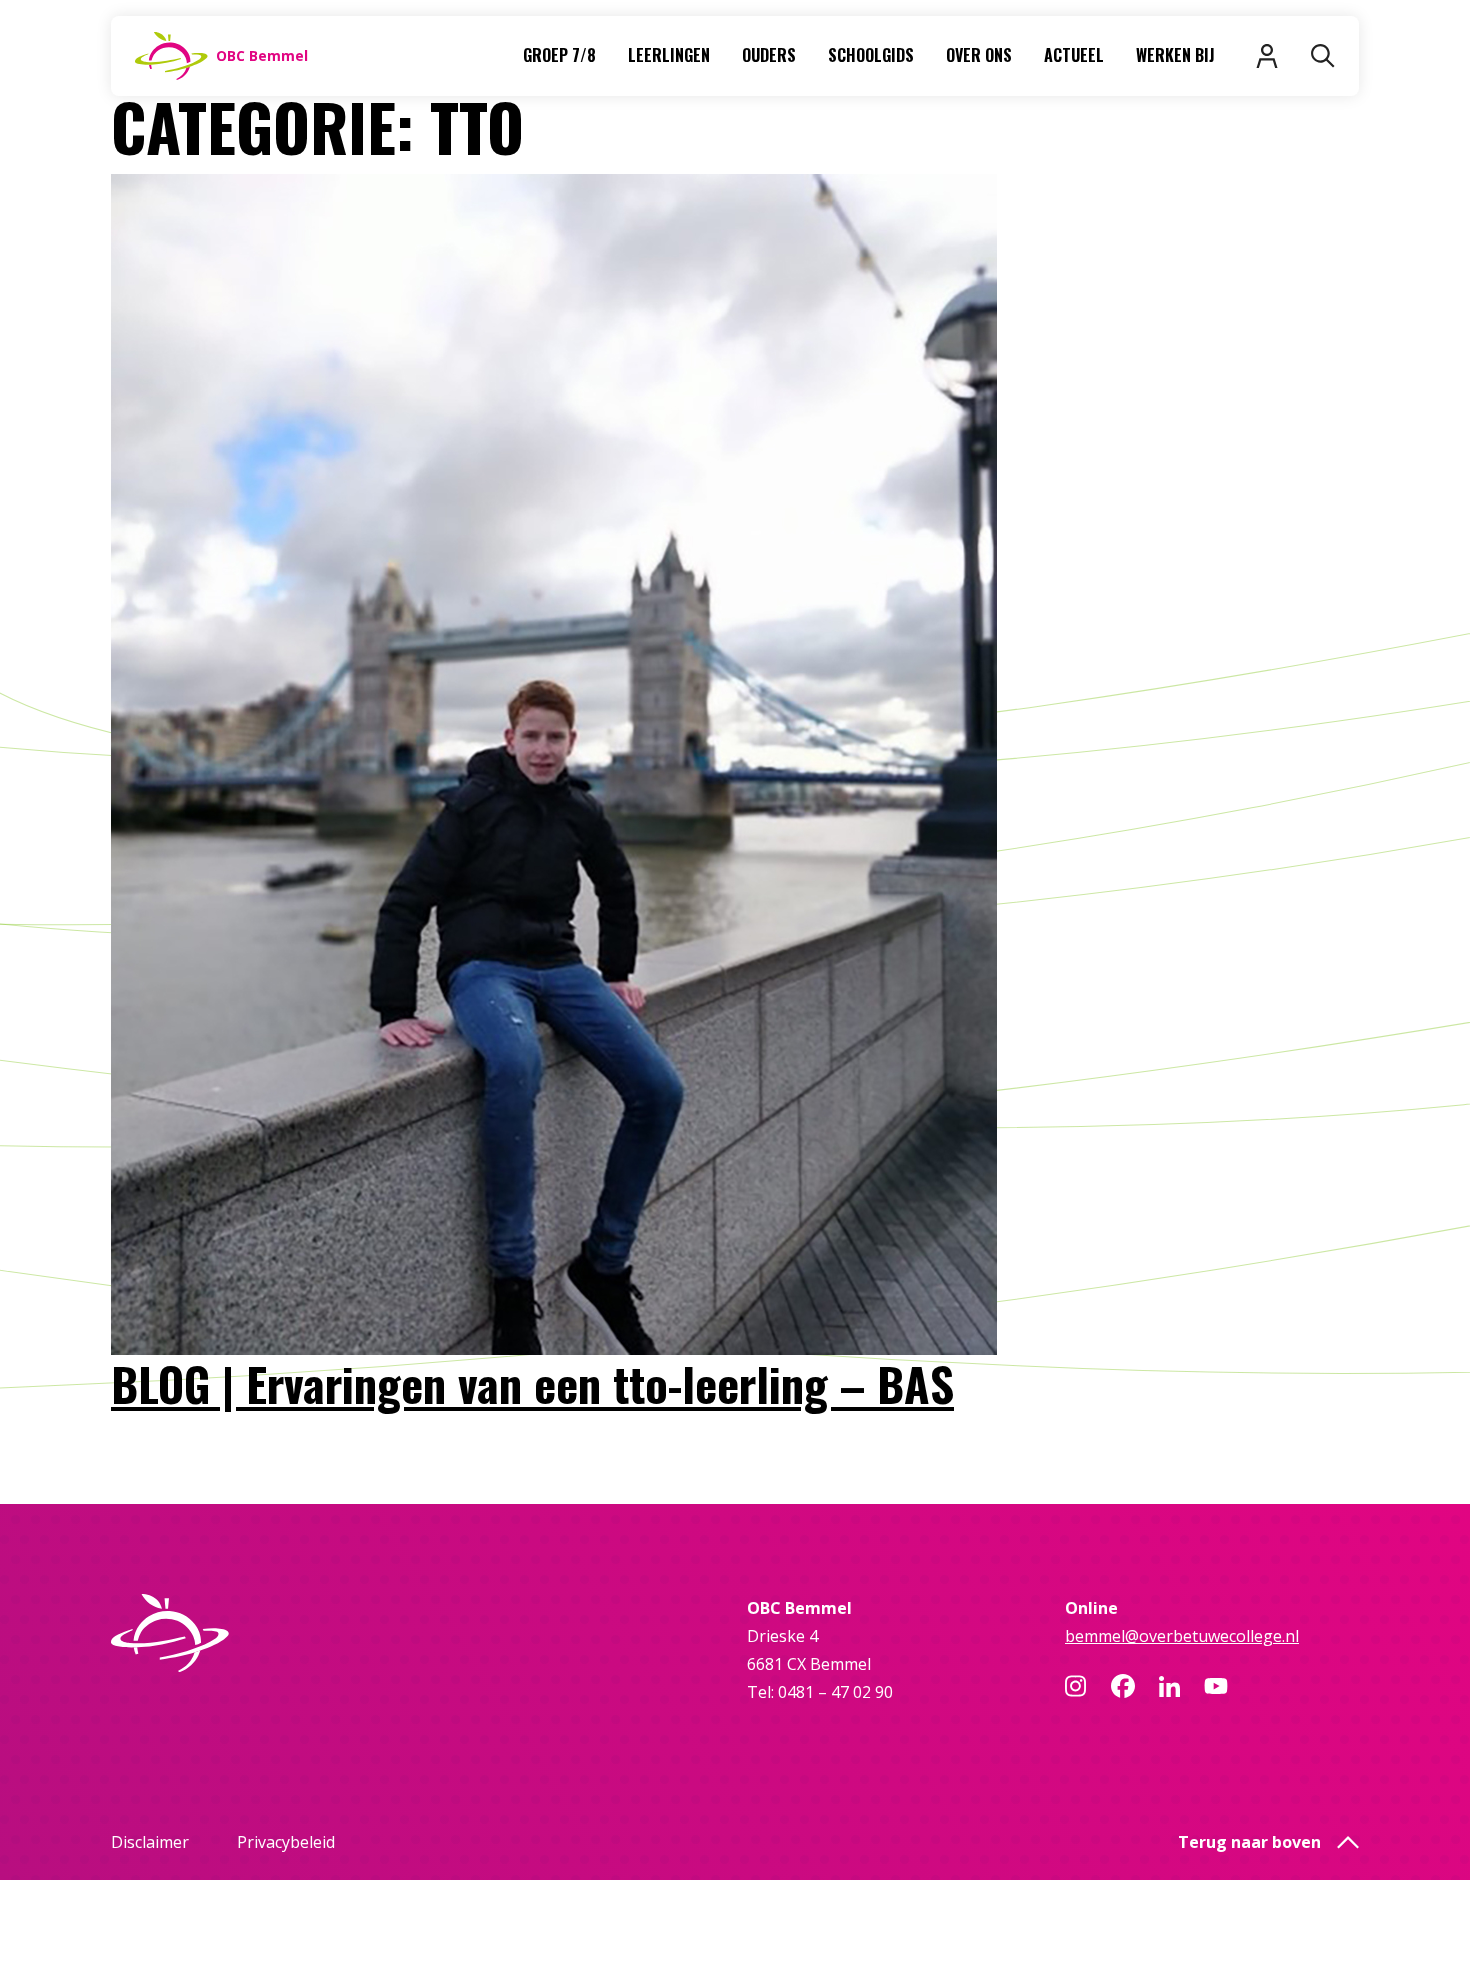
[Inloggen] (1267, 56)
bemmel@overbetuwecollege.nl (1182, 1636)
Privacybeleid (286, 1842)
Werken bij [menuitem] (1175, 55)
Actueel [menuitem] (1074, 55)
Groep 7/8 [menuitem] (559, 55)
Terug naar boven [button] (1249, 1842)
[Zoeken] (1323, 56)
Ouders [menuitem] (769, 55)
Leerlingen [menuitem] (669, 55)
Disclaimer (150, 1842)
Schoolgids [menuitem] (871, 55)
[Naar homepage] (258, 1633)
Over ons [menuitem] (979, 55)
